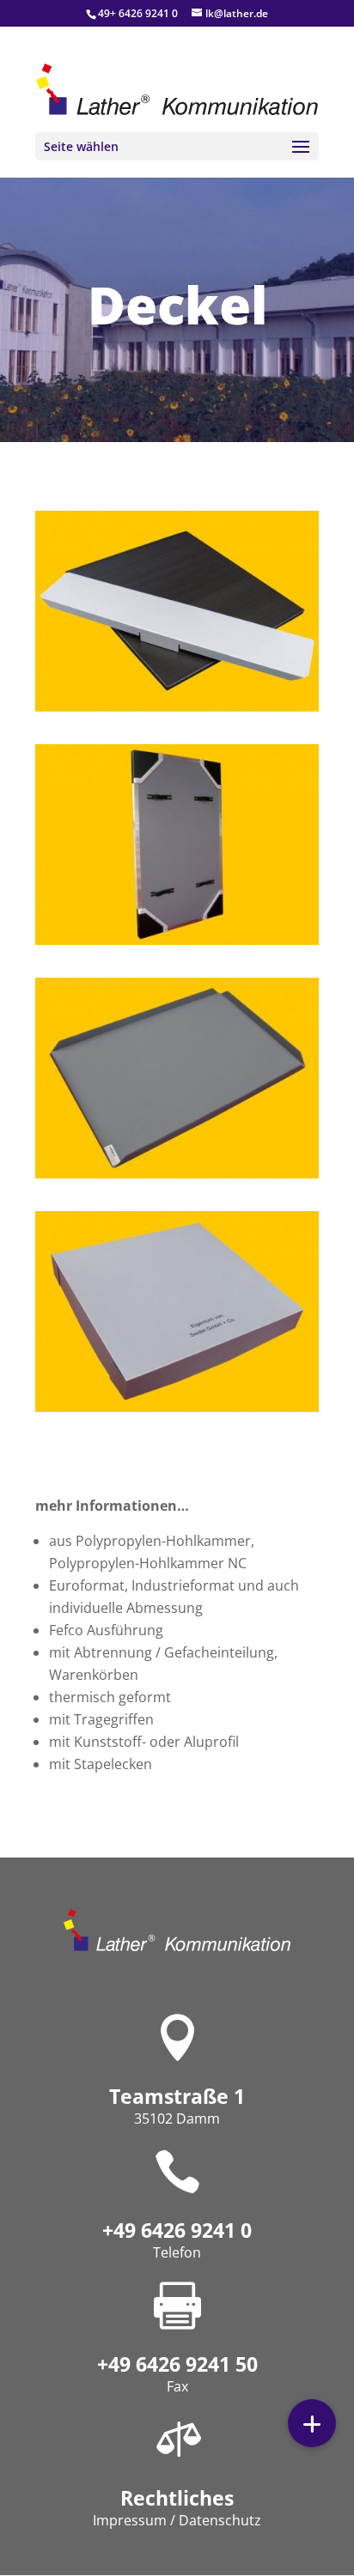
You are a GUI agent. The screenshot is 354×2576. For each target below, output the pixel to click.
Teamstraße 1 (177, 2096)
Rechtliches (177, 2498)
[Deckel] (177, 707)
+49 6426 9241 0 (177, 2230)
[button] (312, 2423)
